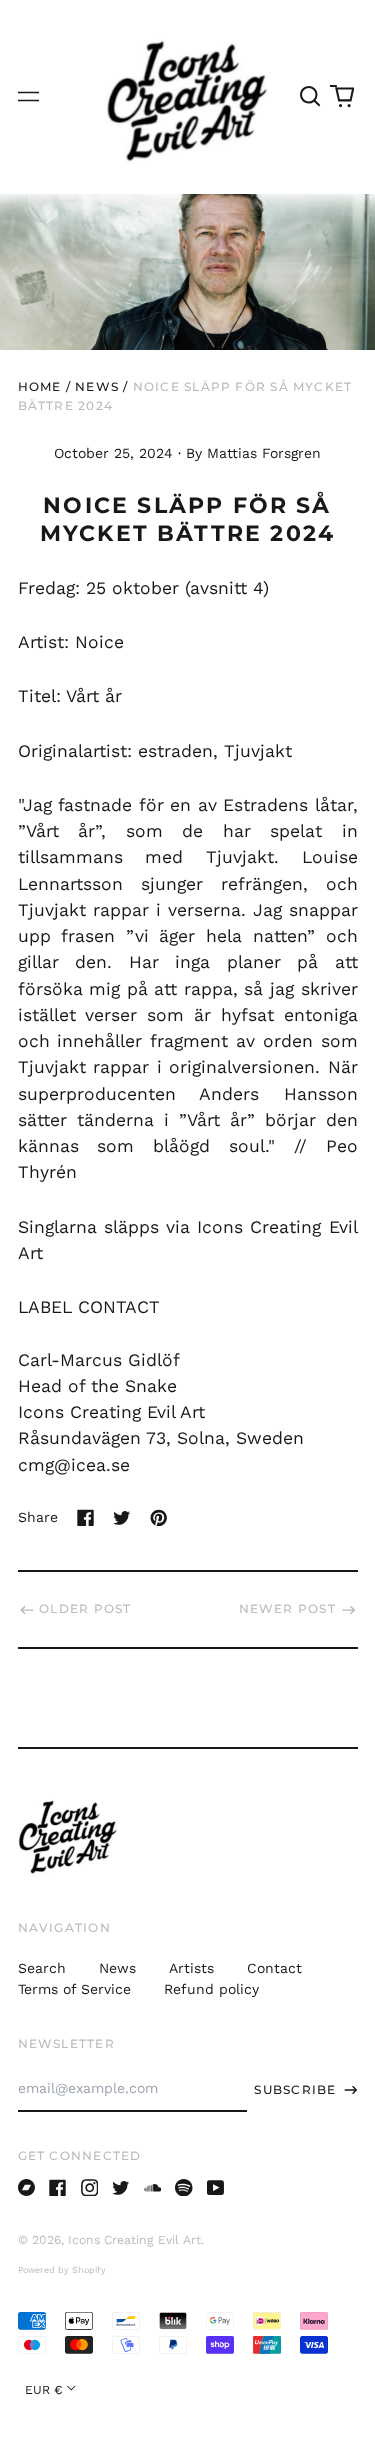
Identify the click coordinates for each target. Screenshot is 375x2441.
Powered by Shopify (62, 2270)
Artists (191, 1968)
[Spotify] (184, 2188)
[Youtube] (216, 2188)
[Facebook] (58, 2188)
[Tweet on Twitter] (122, 1518)
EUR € (44, 2390)
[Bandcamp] (27, 2188)
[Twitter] (121, 2188)
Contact (274, 1968)
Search (42, 1968)
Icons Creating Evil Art (134, 2240)
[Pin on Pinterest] (159, 1518)
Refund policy (211, 1989)
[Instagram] (90, 2188)
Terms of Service (74, 1989)
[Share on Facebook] (86, 1518)
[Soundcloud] (153, 2188)
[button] (311, 96)
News (97, 386)
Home (40, 386)
